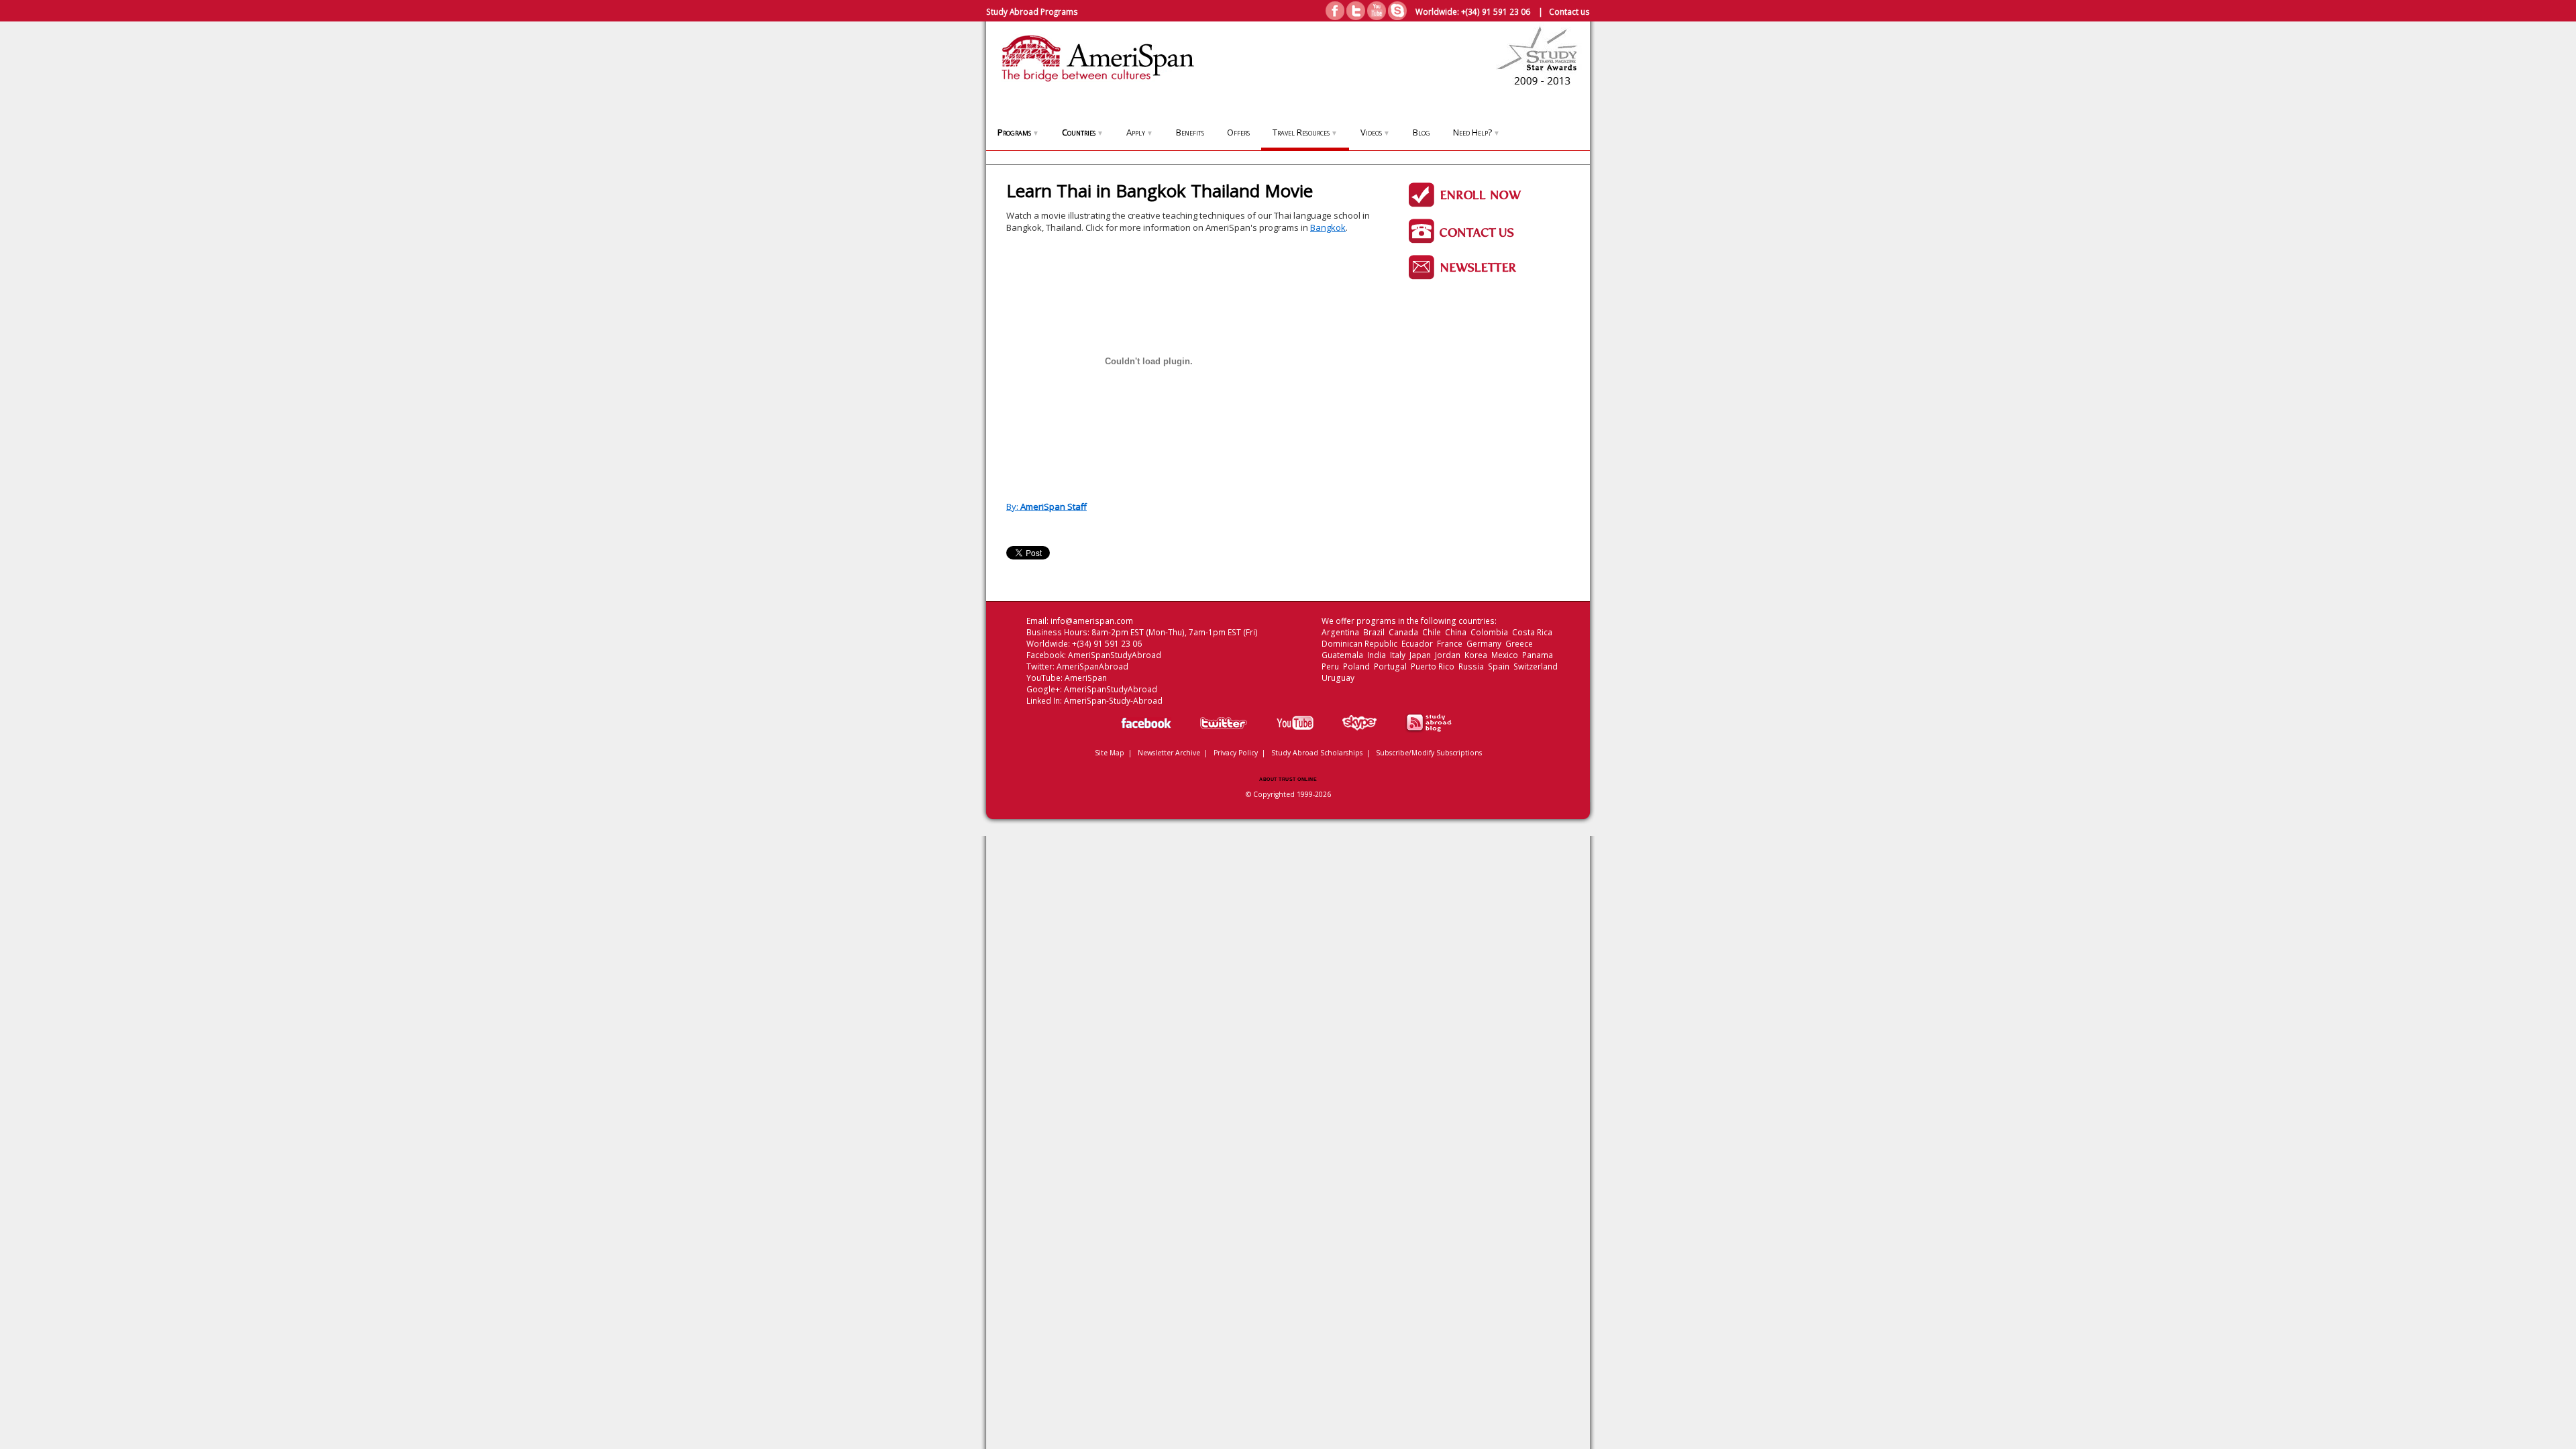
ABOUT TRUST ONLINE (1288, 779)
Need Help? (1477, 132)
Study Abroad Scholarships (1317, 753)
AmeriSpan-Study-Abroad (1113, 701)
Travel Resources (1305, 132)
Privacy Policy (1236, 753)
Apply (1140, 132)
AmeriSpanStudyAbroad (1115, 655)
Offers (1238, 132)
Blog (1421, 132)
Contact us (1569, 11)
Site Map (1110, 753)
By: (1046, 506)
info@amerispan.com (1092, 621)
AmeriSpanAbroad (1092, 666)
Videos (1375, 132)
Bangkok (1328, 227)
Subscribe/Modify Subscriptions (1429, 753)
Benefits (1190, 132)
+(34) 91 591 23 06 (1496, 11)
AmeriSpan (1086, 678)
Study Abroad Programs (1032, 11)
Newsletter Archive (1169, 753)
